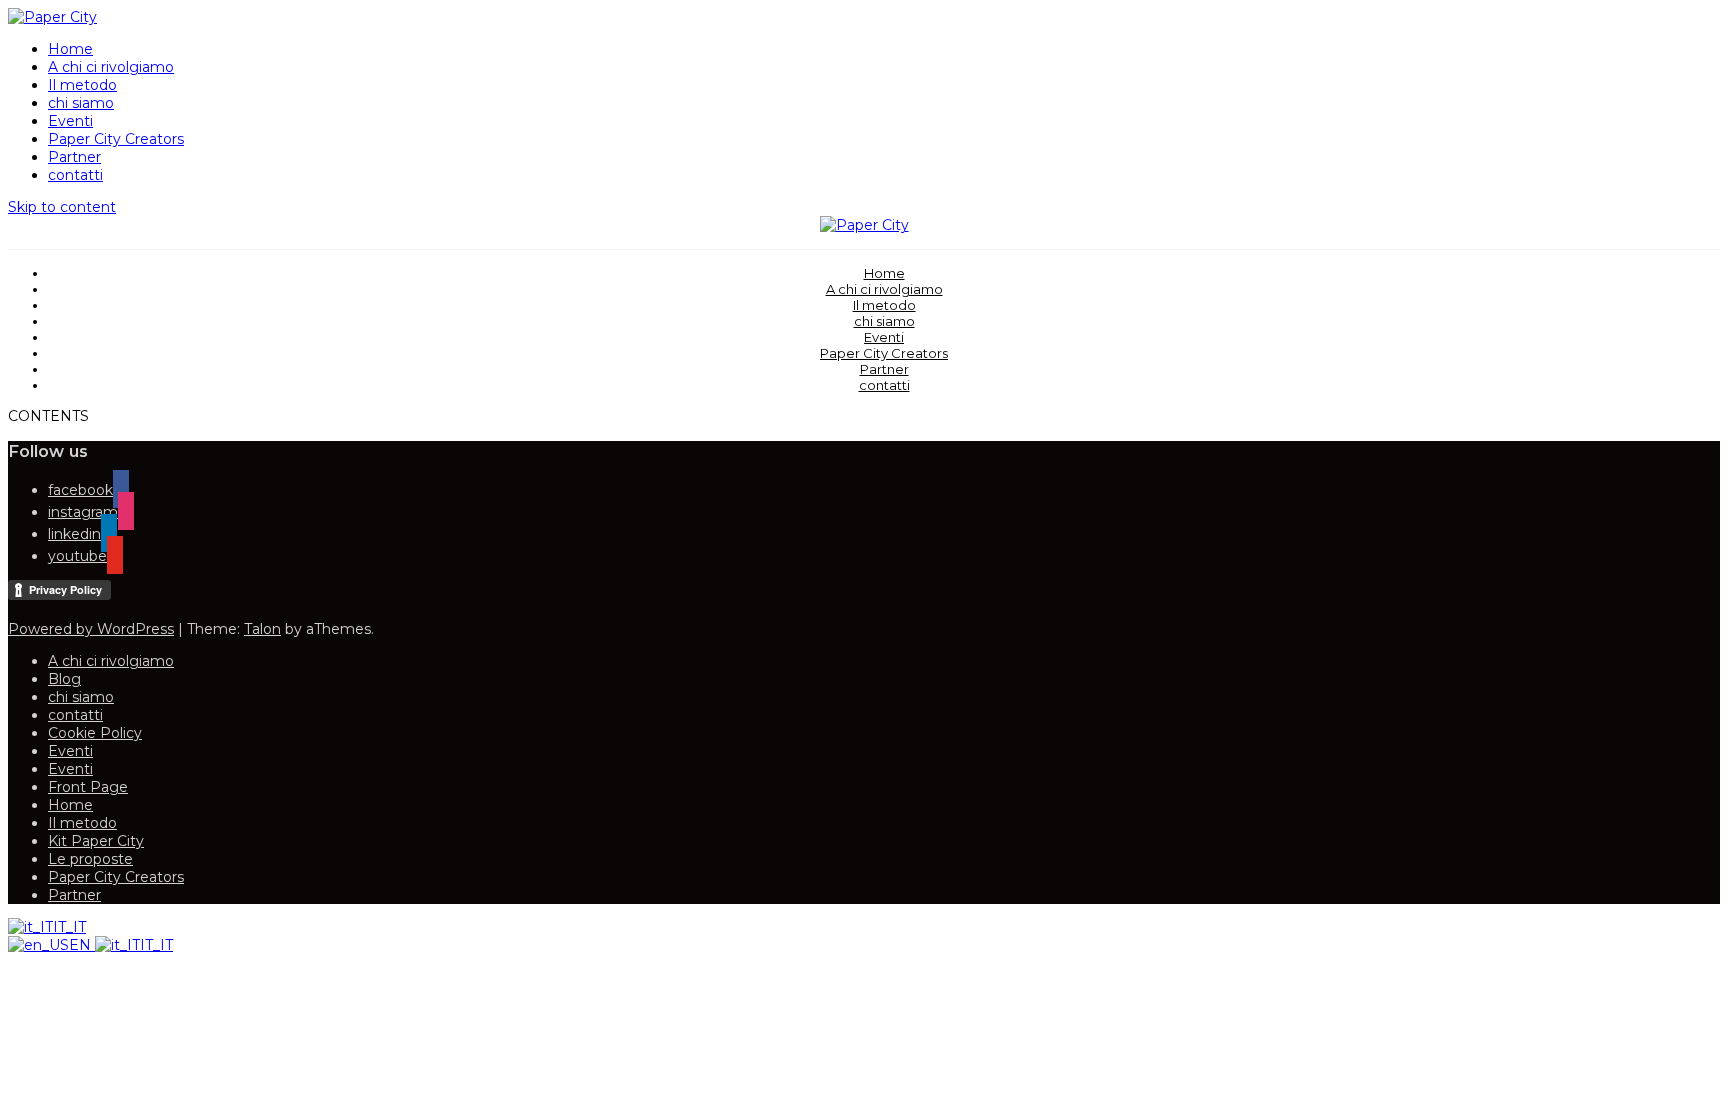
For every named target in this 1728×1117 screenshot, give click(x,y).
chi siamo (81, 103)
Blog (64, 679)
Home (70, 49)
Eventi (70, 121)
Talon (262, 629)
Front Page (88, 787)
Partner (74, 157)
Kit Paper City (96, 841)
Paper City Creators (116, 139)
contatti (75, 175)
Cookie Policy (95, 733)
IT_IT (69, 927)
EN (82, 945)
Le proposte (90, 859)
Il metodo (82, 85)
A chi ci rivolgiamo (111, 67)
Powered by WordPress (91, 629)
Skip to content (62, 207)
